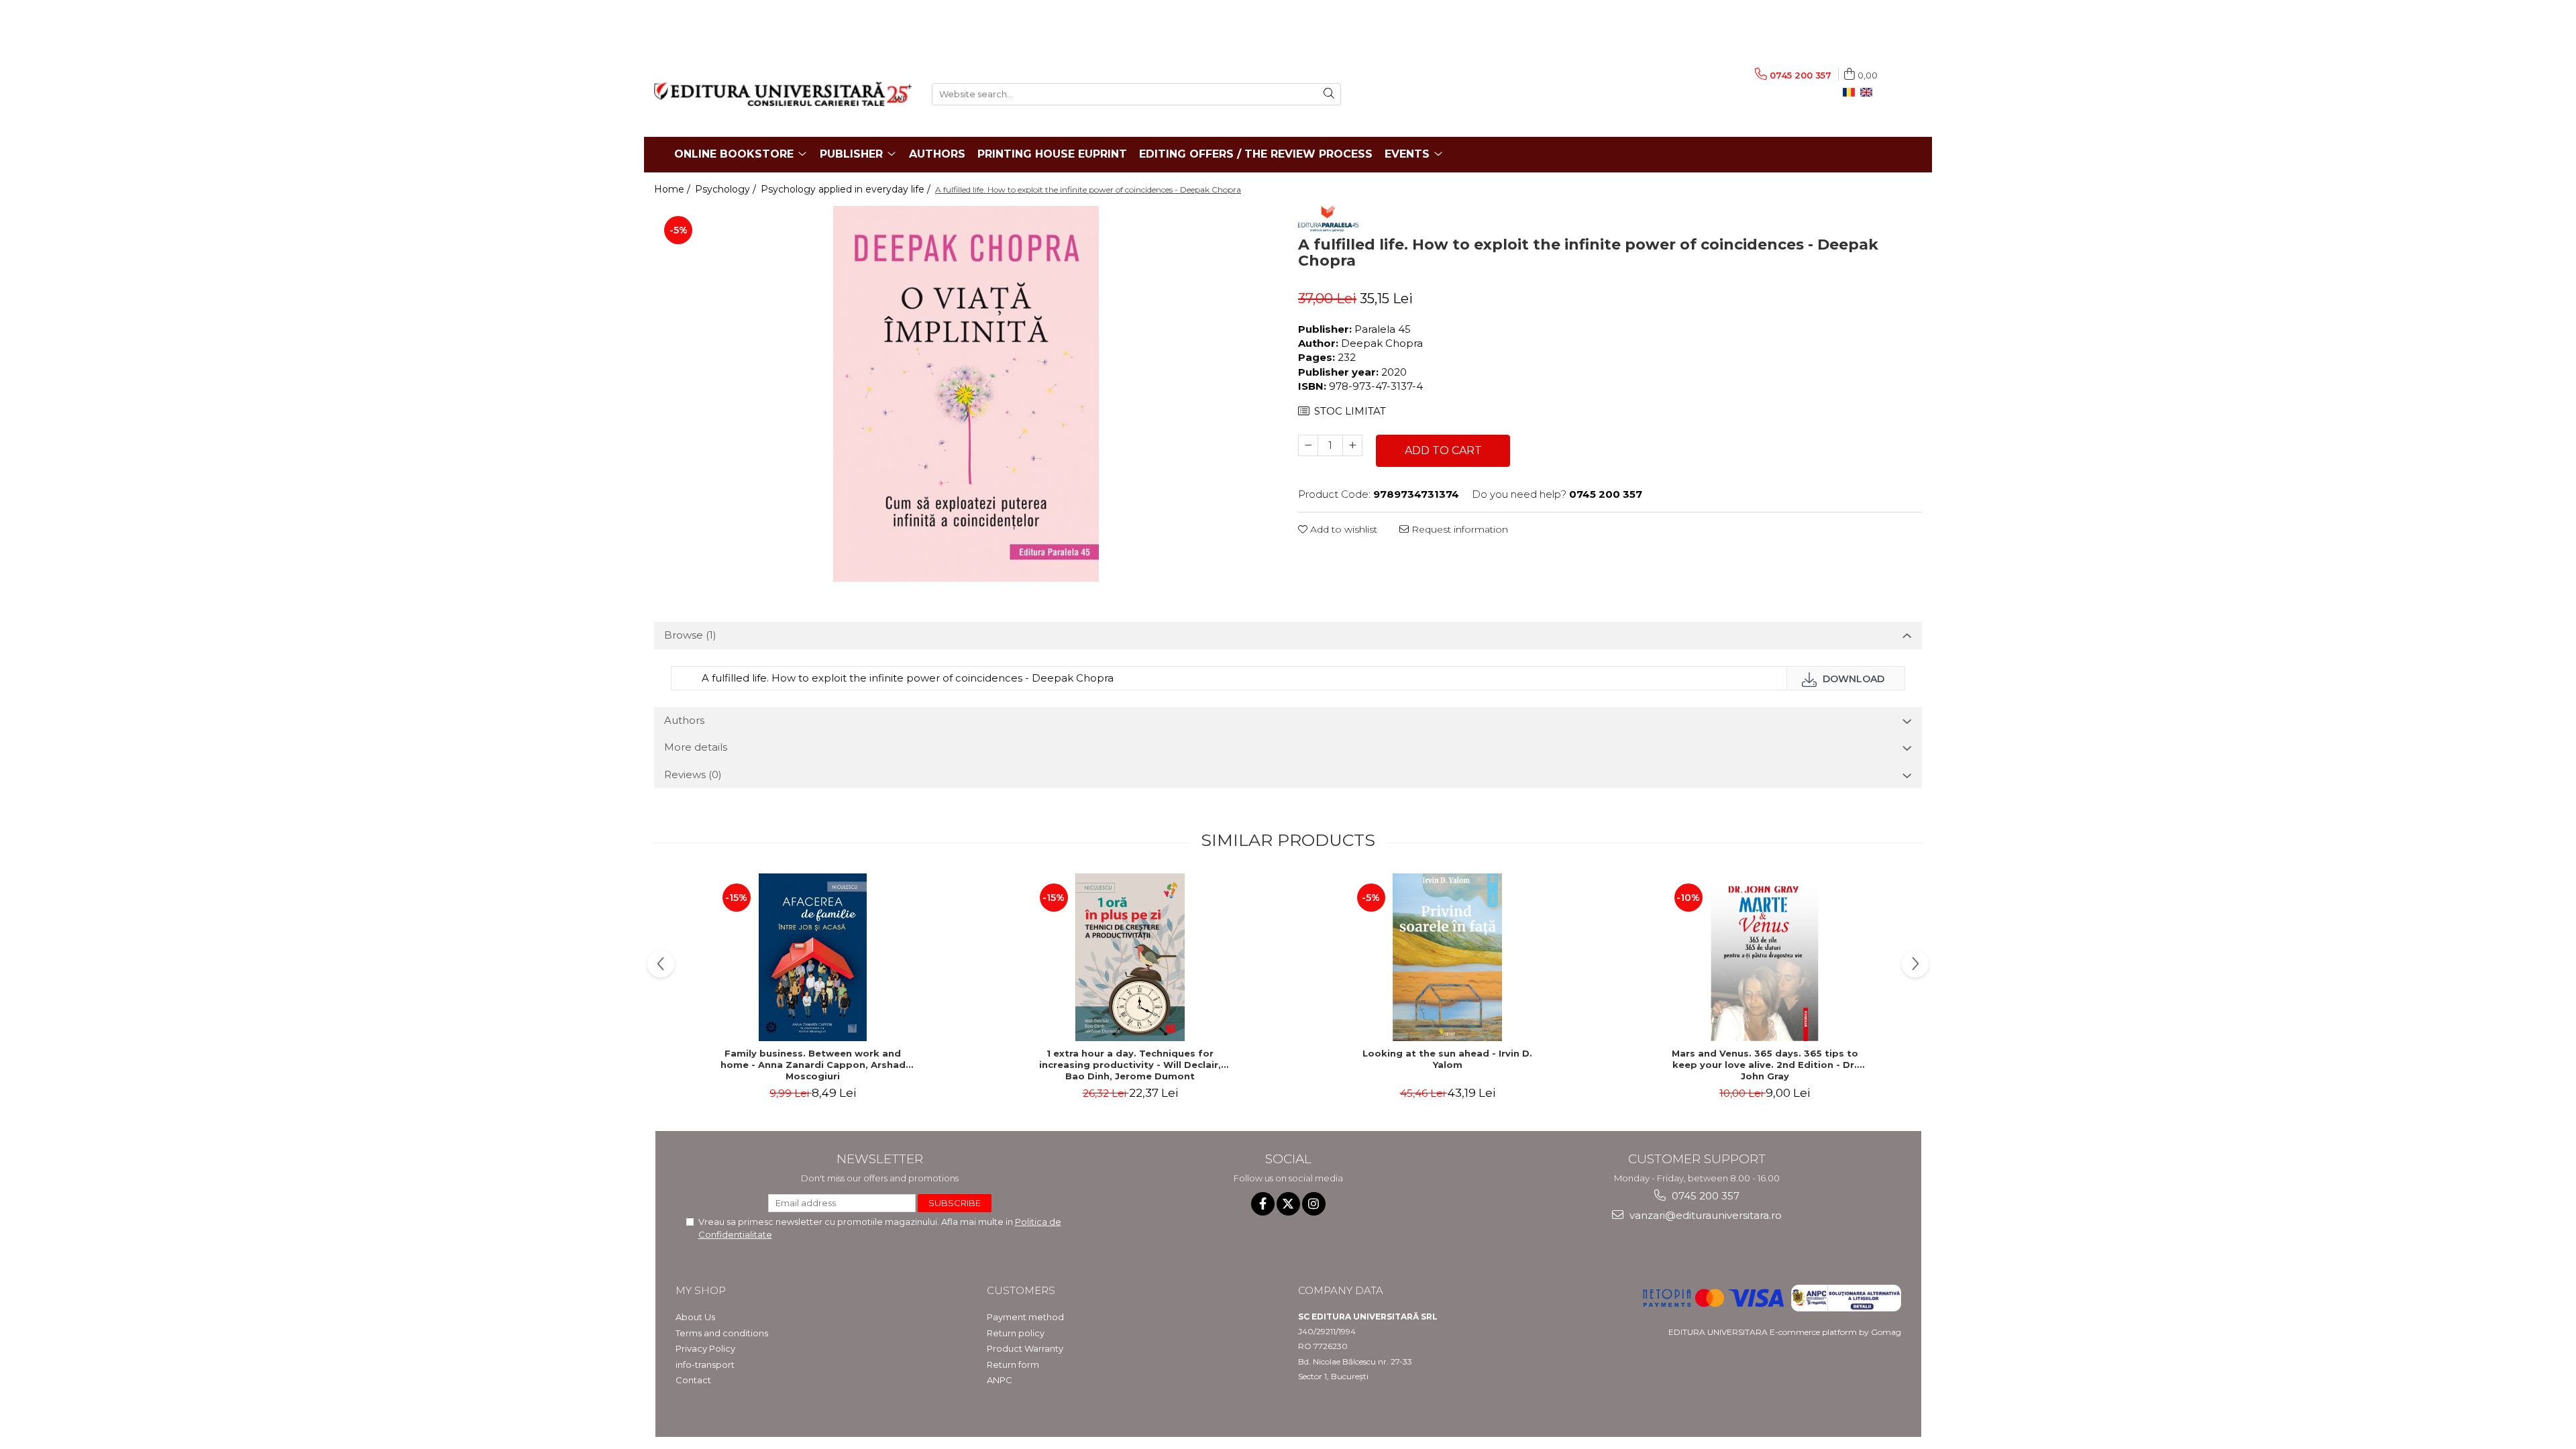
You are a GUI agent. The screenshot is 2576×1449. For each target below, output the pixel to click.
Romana (1851, 93)
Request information (1458, 529)
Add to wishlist (1342, 529)
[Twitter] (1288, 1204)
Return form (1013, 1364)
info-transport (705, 1364)
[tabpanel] (966, 394)
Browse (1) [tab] (690, 635)
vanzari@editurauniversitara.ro (1704, 1215)
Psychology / (727, 189)
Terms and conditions (722, 1333)
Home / (674, 189)
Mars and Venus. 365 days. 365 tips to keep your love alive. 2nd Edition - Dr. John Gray (1765, 1065)
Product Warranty (1025, 1348)
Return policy (1016, 1333)
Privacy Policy (705, 1348)
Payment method (1025, 1317)
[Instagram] (1314, 1204)
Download (1852, 679)
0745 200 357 (1704, 1196)
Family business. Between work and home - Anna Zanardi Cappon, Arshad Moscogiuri (813, 1065)
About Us (695, 1317)
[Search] (1329, 94)
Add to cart (1443, 450)
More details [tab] (696, 747)
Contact (693, 1380)
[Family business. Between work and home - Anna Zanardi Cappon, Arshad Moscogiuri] (813, 957)
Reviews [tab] (693, 774)
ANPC (1000, 1380)
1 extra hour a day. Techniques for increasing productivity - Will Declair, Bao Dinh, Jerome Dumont (1130, 1065)
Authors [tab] (684, 720)
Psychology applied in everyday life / (847, 189)
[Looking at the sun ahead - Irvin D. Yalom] (1448, 957)
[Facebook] (1263, 1204)
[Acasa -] (783, 94)
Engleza (1869, 93)
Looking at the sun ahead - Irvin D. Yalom (1447, 1059)
